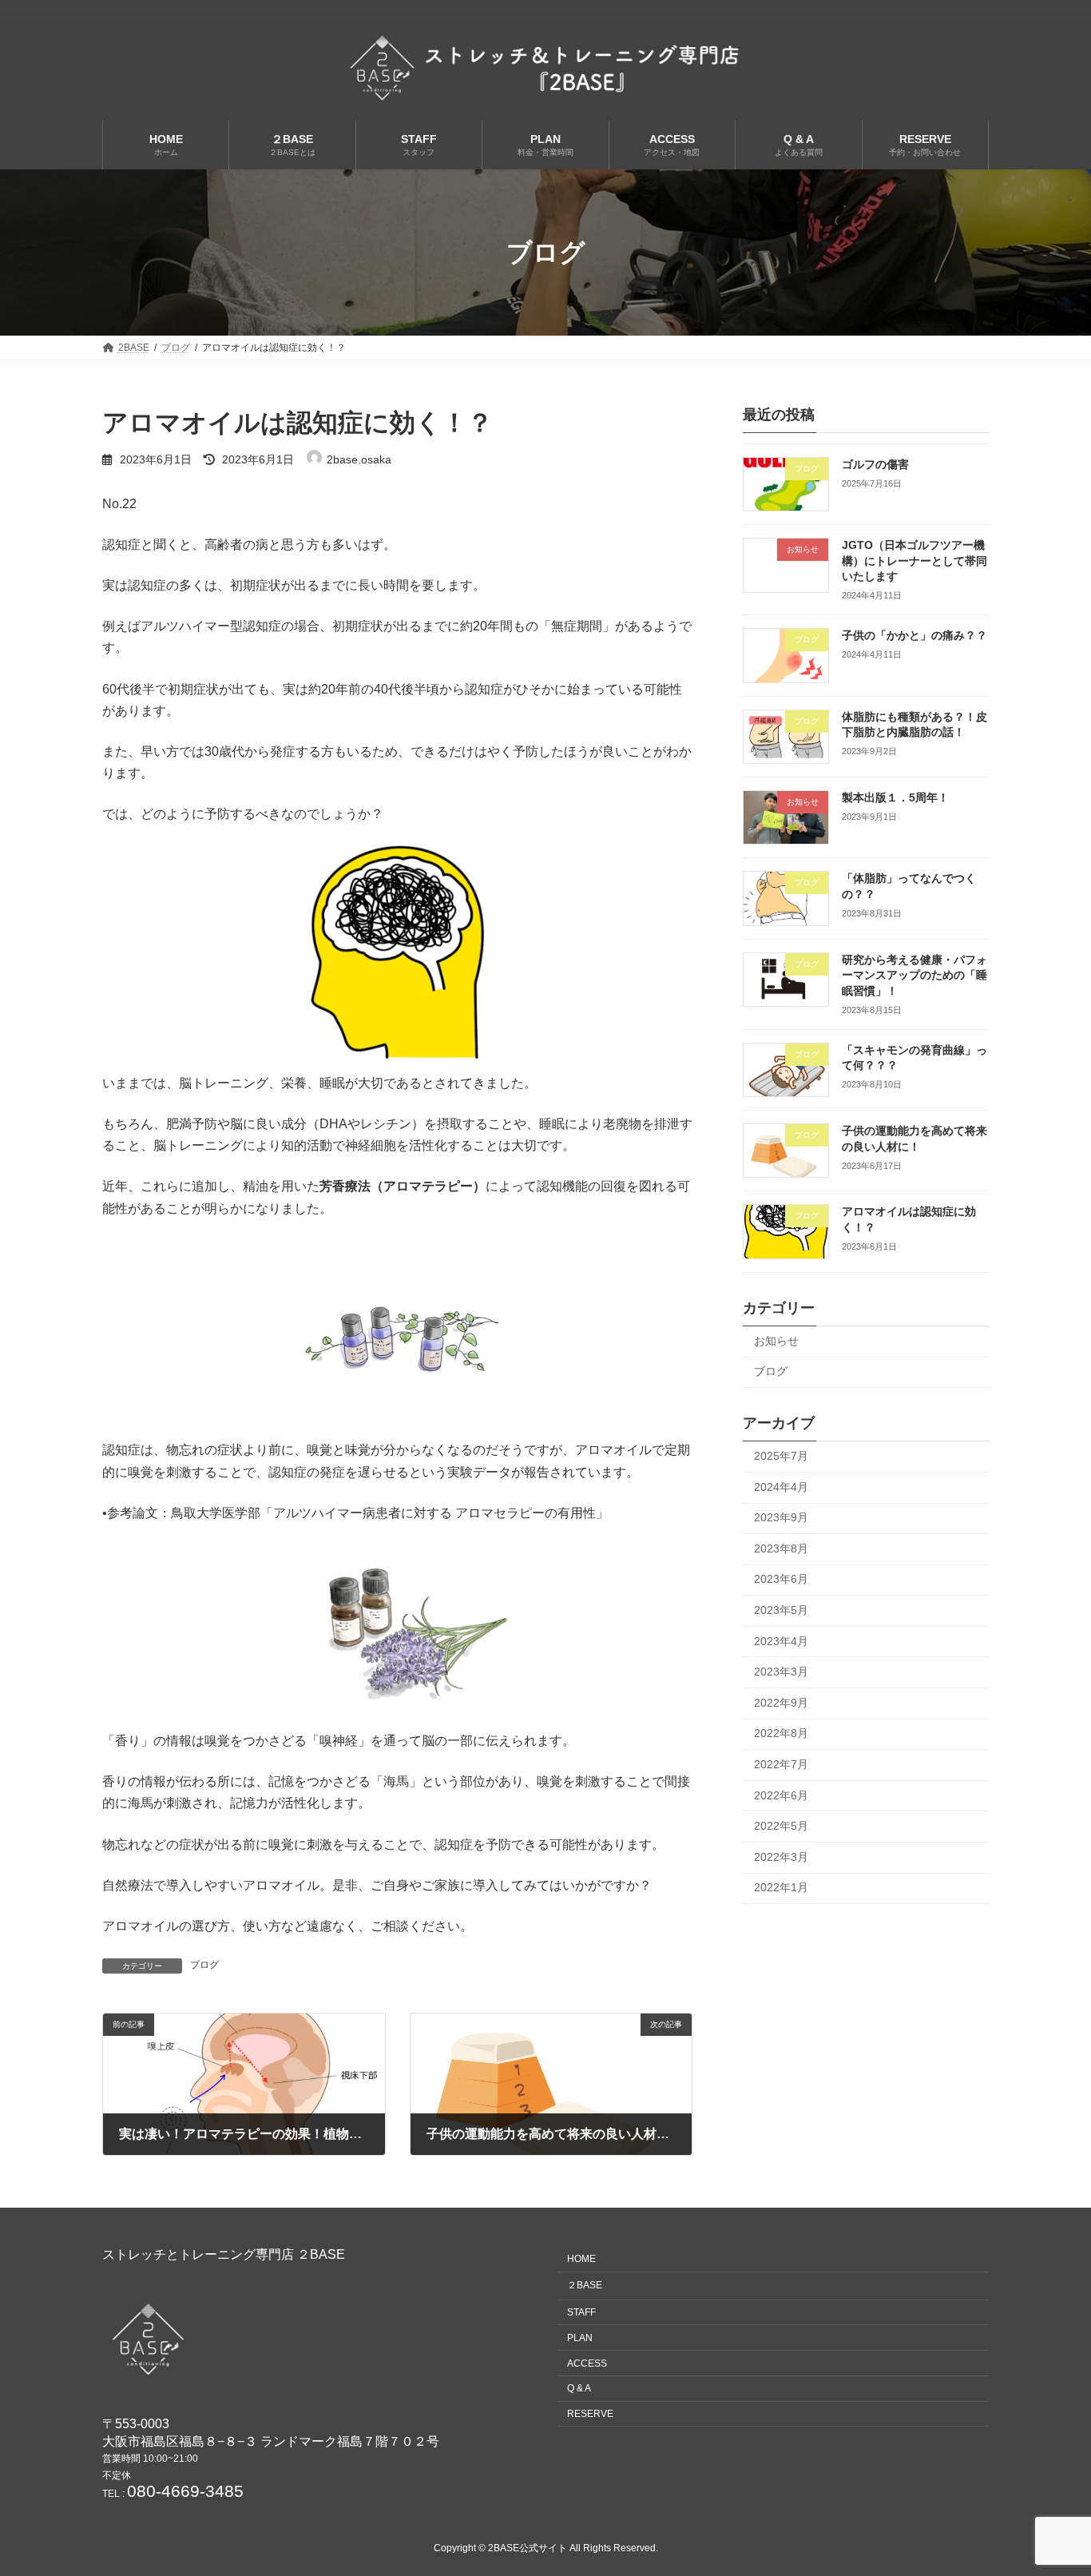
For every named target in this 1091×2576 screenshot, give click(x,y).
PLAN (580, 2337)
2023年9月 (781, 1517)
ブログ (204, 1965)
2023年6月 (781, 1580)
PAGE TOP (1051, 2483)
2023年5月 (781, 1610)
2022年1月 (781, 1888)
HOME (581, 2259)
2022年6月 (781, 1795)
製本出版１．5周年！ (895, 797)
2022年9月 (781, 1703)
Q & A (579, 2388)
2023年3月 (781, 1672)
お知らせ (776, 1341)
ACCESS (587, 2363)
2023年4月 (781, 1641)
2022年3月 (781, 1857)
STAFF (581, 2312)
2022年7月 (781, 1764)
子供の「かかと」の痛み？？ (914, 636)
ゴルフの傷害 (875, 464)
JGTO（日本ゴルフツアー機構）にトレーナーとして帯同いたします (914, 561)
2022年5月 (781, 1826)
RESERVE (590, 2414)
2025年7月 (781, 1456)
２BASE (585, 2285)
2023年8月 (781, 1548)
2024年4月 (781, 1487)
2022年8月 (781, 1734)
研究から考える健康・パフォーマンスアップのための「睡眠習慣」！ (914, 975)
